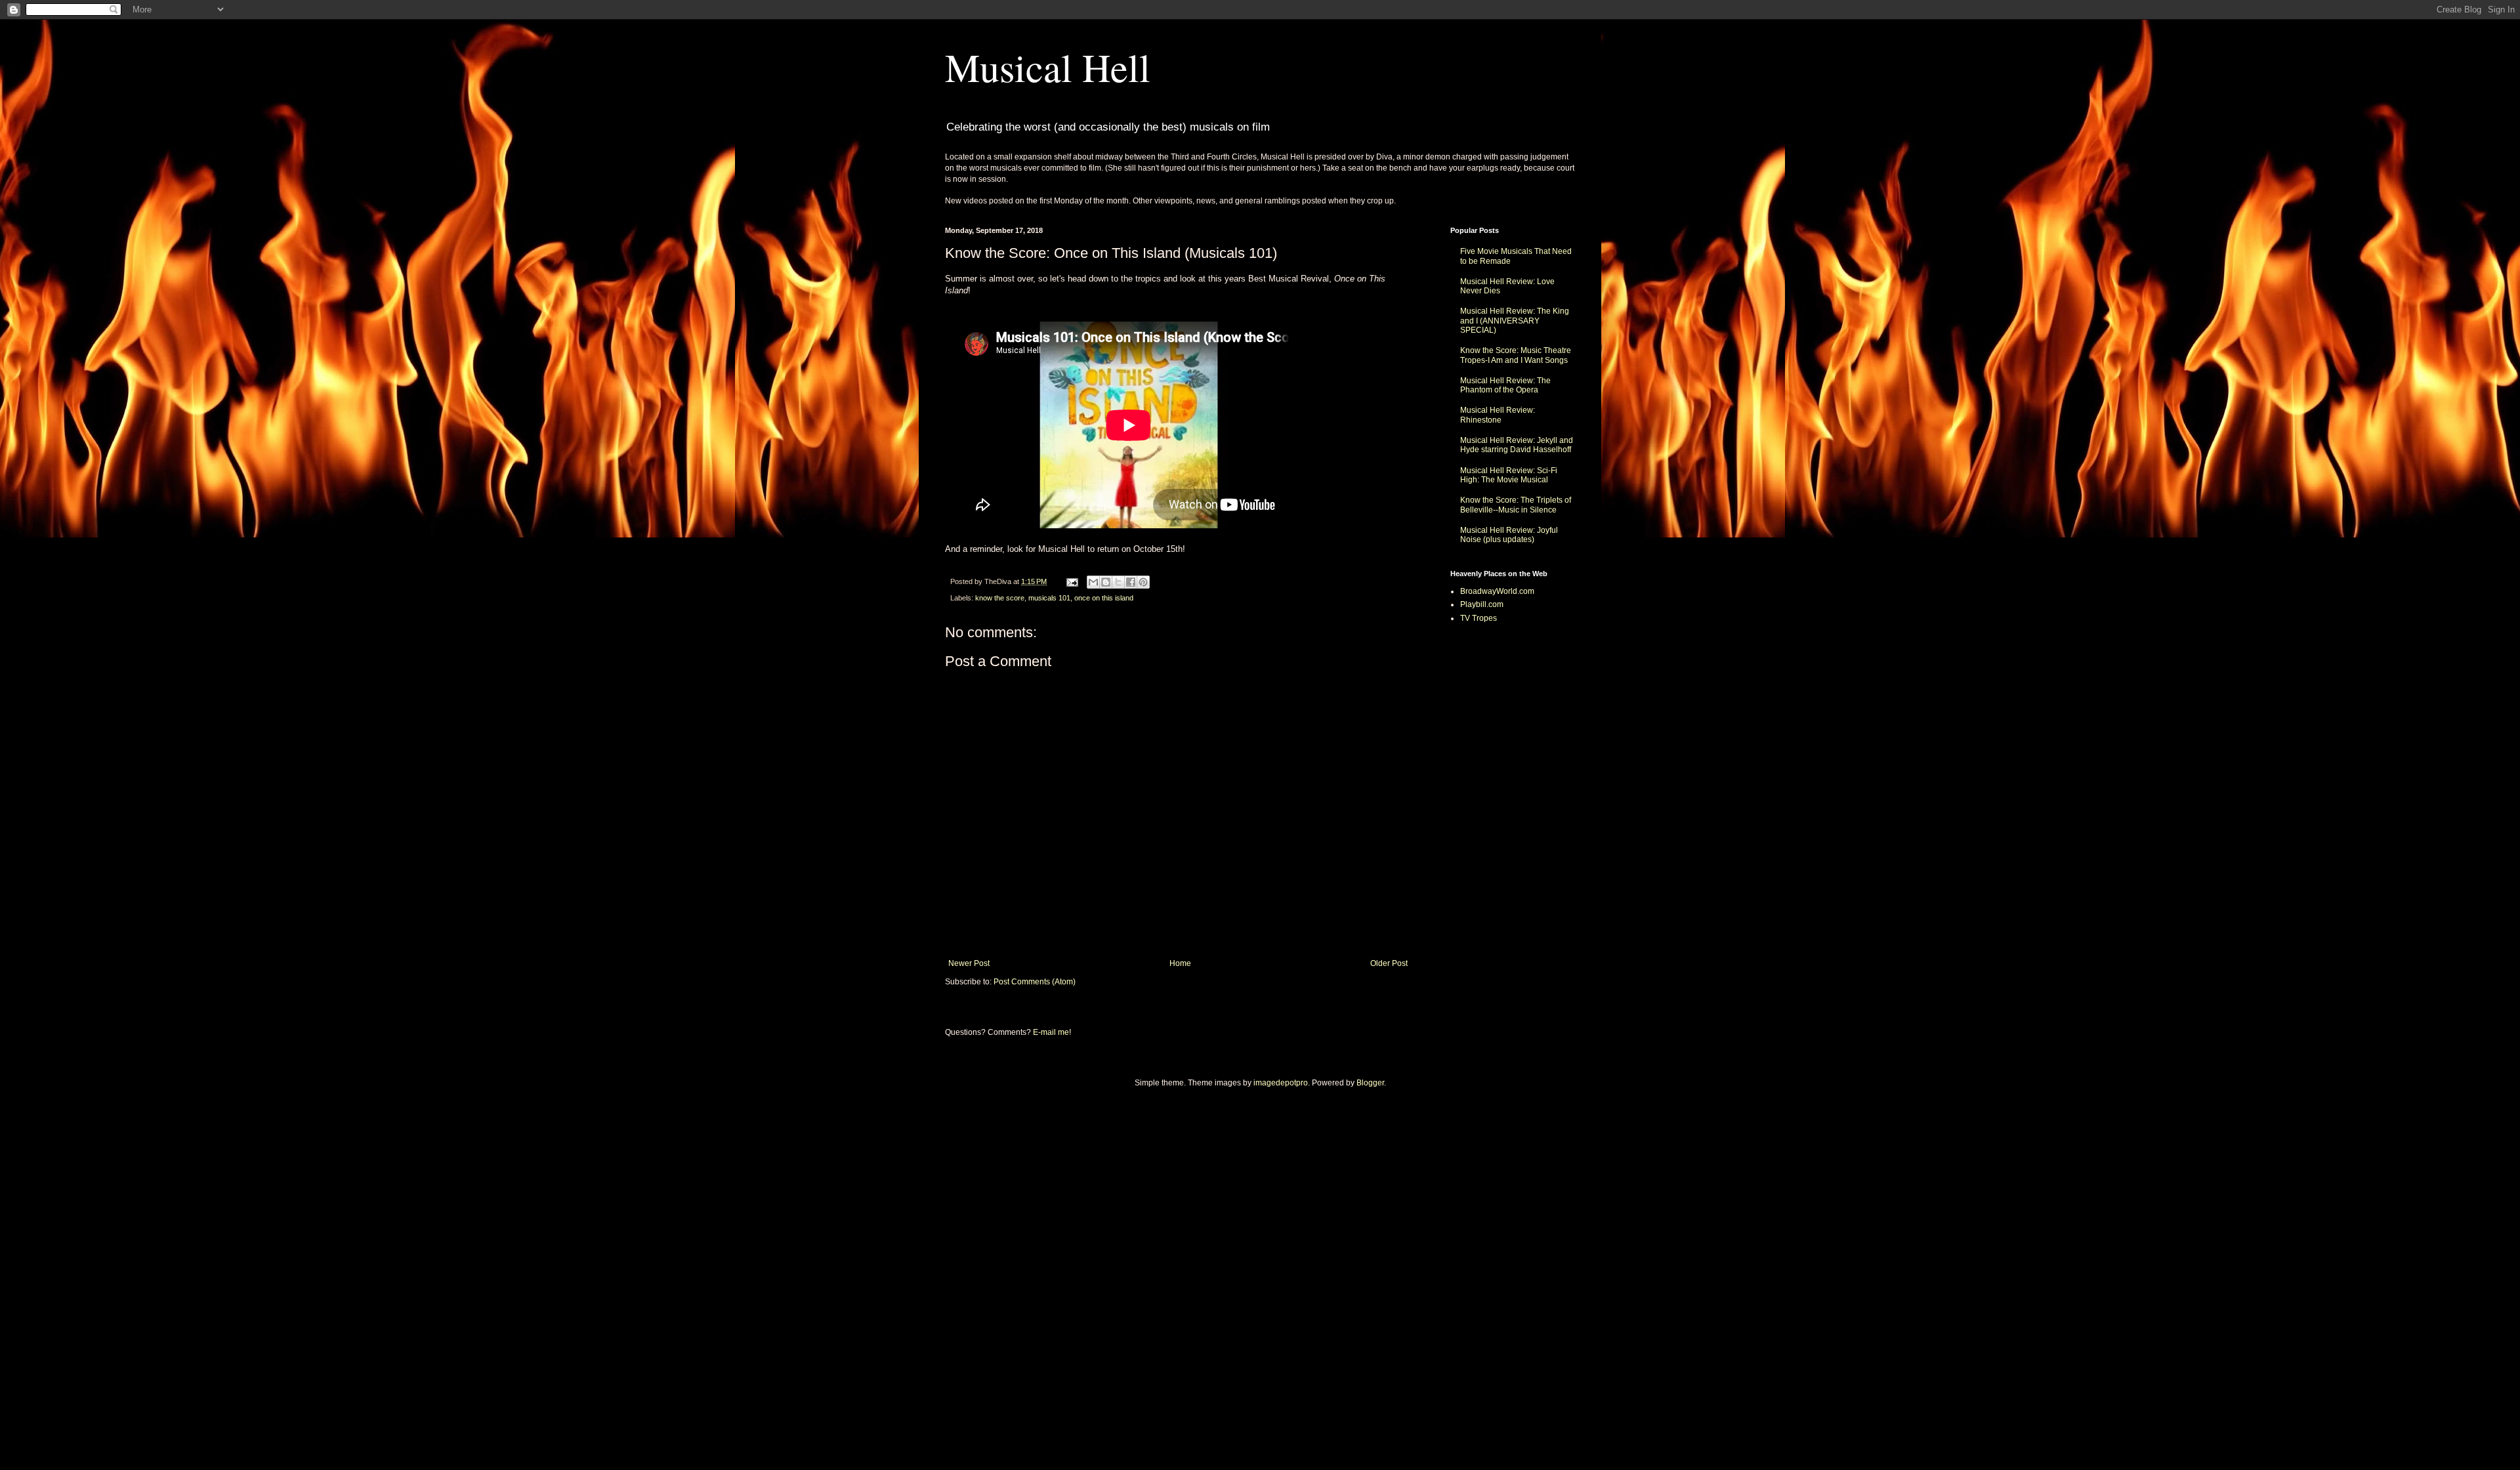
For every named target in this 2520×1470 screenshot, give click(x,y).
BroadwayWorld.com (1497, 591)
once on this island (1104, 598)
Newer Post (969, 963)
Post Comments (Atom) (1035, 982)
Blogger (1370, 1083)
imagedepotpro (1281, 1083)
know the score (1000, 598)
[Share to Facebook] (1131, 582)
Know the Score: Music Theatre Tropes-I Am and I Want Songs (1516, 355)
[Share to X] (1118, 582)
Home (1180, 963)
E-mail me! (1052, 1032)
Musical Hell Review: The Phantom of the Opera (1505, 385)
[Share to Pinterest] (1143, 582)
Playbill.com (1482, 604)
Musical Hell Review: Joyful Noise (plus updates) (1509, 535)
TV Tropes (1479, 618)
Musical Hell (1048, 67)
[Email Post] (1072, 581)
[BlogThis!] (1106, 582)
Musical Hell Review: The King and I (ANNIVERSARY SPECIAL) (1515, 321)
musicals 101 (1049, 598)
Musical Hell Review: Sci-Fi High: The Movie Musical (1509, 475)
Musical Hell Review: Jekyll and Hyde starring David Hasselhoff (1517, 445)
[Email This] (1093, 582)
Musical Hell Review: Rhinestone (1498, 415)
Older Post (1389, 963)
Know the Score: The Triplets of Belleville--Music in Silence (1516, 505)
